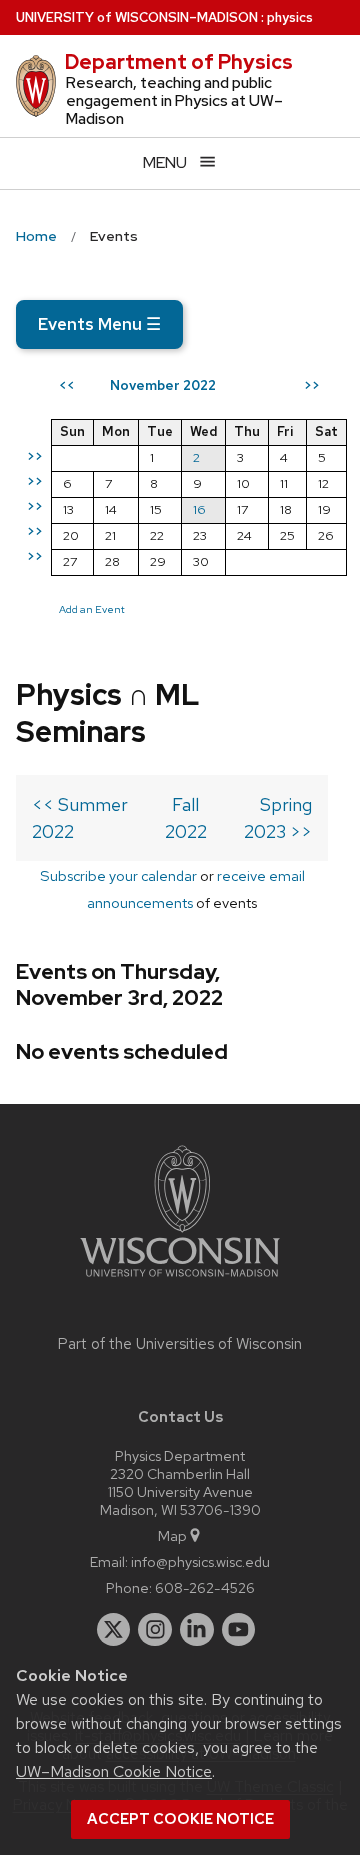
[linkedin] (197, 1630)
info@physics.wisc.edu (200, 1561)
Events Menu (99, 324)
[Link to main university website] (180, 1280)
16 (199, 509)
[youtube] (239, 1630)
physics (290, 17)
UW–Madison (137, 17)
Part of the (180, 1344)
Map (172, 1535)
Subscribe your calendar (118, 875)
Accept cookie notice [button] (180, 1819)
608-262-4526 (205, 1587)
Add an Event (92, 609)
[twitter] (114, 1630)
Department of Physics (179, 62)
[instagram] (155, 1630)
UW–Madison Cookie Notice (114, 1771)
